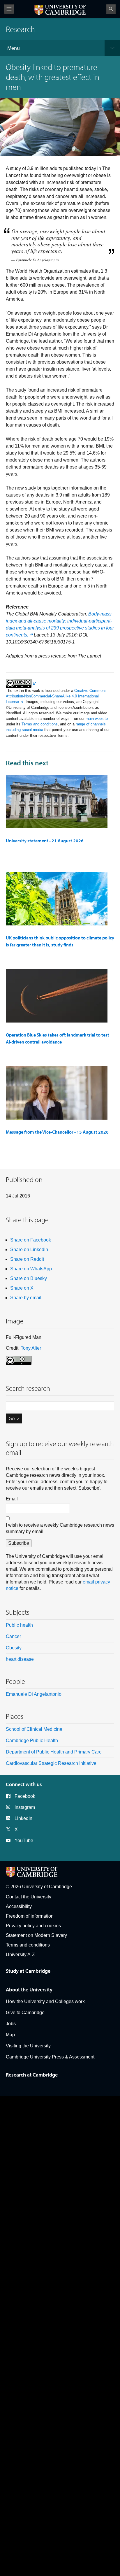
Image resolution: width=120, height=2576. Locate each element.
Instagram (25, 1807)
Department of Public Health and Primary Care (54, 1752)
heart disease (20, 1659)
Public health (19, 1625)
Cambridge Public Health (32, 1741)
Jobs (11, 2024)
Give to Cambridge (25, 2013)
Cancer (13, 1636)
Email (12, 1499)
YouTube (24, 1841)
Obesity (14, 1648)
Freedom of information (30, 1916)
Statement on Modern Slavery (36, 1935)
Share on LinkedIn (29, 1250)
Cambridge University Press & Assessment (50, 2057)
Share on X (22, 1288)
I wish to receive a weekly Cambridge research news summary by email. (60, 1528)
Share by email (26, 1298)
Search (111, 9)
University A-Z (20, 1955)
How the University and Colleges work (45, 2001)
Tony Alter (31, 1348)
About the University (29, 1990)
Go (12, 1418)
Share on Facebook (31, 1240)
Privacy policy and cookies (33, 1926)
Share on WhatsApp (31, 1269)
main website (97, 719)
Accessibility (19, 1906)
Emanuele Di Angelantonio (34, 1694)
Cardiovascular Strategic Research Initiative (51, 1763)
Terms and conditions (40, 724)
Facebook (25, 1796)
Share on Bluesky (29, 1278)
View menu (9, 9)
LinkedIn (23, 1818)
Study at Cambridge (28, 1971)
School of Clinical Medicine (34, 1729)
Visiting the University (28, 2046)
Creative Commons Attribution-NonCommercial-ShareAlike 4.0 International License (56, 696)
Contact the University (29, 1897)
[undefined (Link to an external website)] (21, 683)
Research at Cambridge (32, 2075)
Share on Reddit (27, 1259)
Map (10, 2035)
